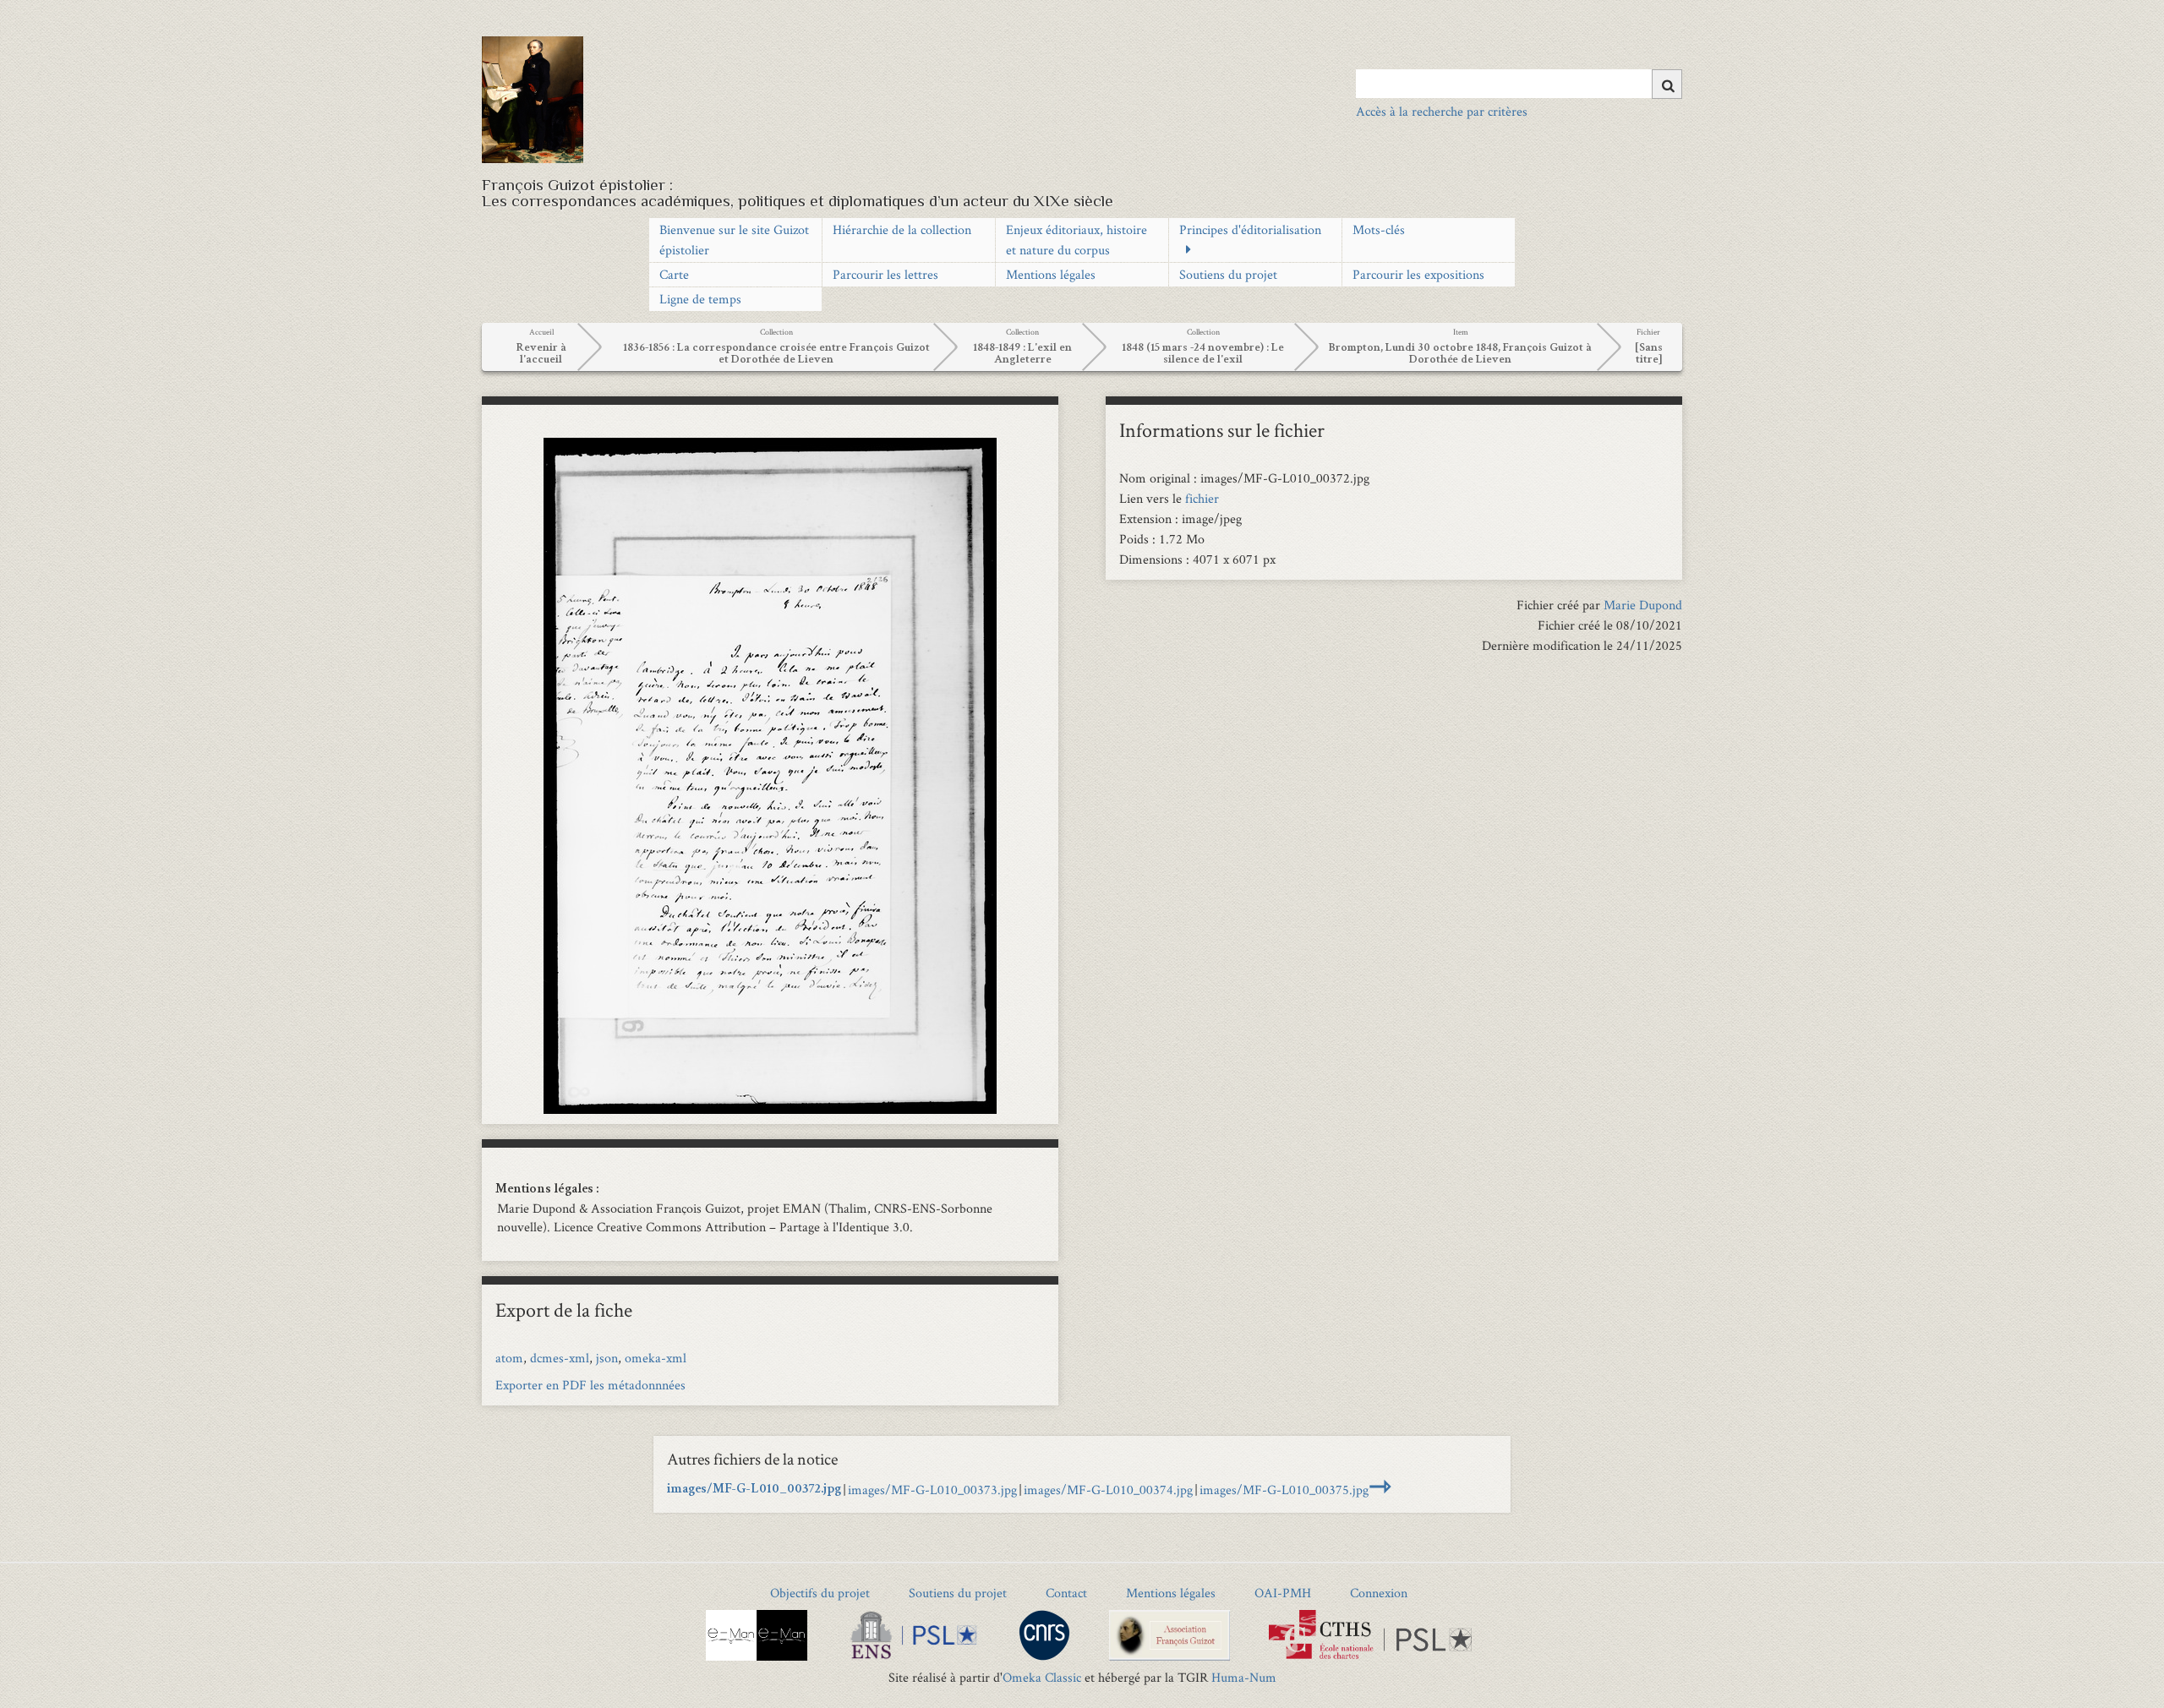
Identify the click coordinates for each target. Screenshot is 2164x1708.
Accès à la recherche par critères (1442, 111)
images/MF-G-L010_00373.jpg (932, 1490)
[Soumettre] (1667, 84)
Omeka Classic (1042, 1677)
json (607, 1358)
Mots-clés (1379, 229)
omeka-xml (656, 1358)
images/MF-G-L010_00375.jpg (1284, 1490)
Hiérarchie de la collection (902, 229)
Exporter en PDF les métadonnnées (590, 1385)
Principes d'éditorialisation (1250, 229)
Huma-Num (1244, 1677)
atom (509, 1358)
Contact (1066, 1593)
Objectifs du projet (820, 1593)
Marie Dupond (1643, 605)
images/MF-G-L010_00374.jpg (1108, 1490)
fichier (1202, 498)
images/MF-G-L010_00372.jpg (754, 1490)
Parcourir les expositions (1418, 274)
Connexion (1379, 1593)
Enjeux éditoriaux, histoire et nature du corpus (1077, 240)
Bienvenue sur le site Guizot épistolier (734, 240)
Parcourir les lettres (885, 274)
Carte (674, 274)
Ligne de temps (700, 299)
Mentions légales (1051, 274)
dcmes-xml (560, 1358)
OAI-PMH (1283, 1593)
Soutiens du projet (1228, 274)
